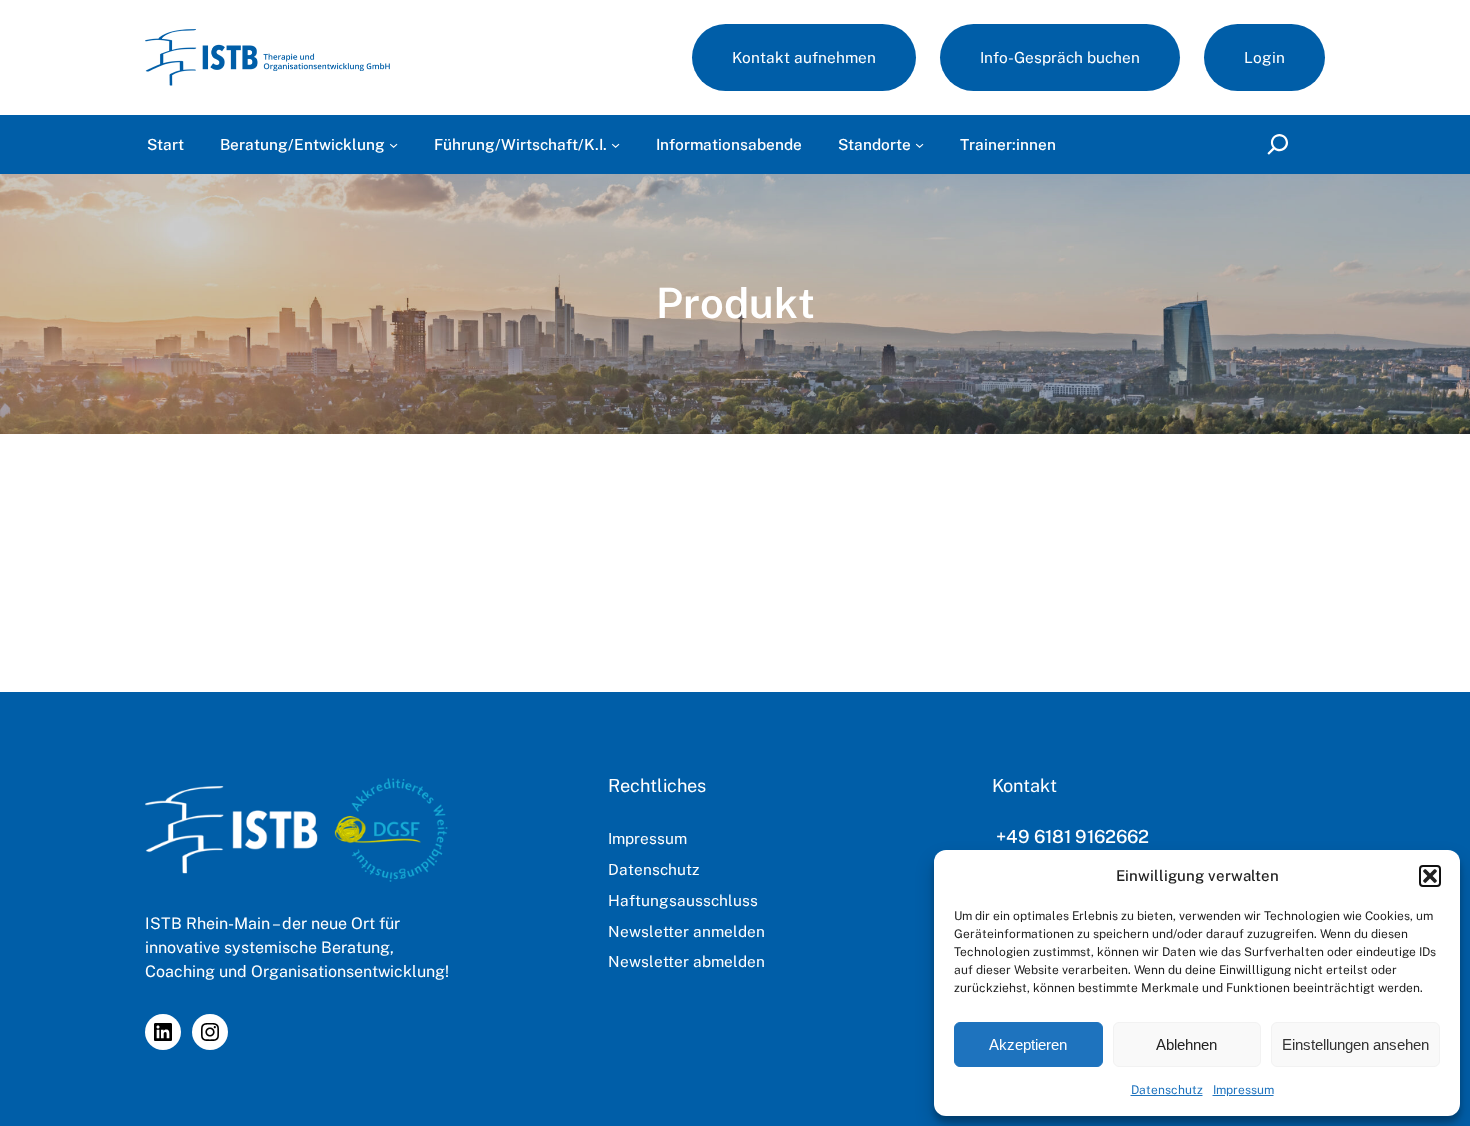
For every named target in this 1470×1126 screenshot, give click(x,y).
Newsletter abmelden (686, 961)
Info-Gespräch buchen (1060, 57)
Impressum (1243, 1090)
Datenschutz (1167, 1090)
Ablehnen (1186, 1044)
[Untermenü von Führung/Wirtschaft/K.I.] (615, 144)
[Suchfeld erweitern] (1282, 144)
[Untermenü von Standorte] (919, 144)
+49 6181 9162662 (1072, 836)
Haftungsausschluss (683, 900)
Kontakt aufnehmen (804, 57)
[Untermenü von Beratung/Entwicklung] (393, 144)
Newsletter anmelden (686, 931)
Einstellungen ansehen (1355, 1044)
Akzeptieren (1028, 1044)
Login (1264, 57)
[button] (1430, 876)
